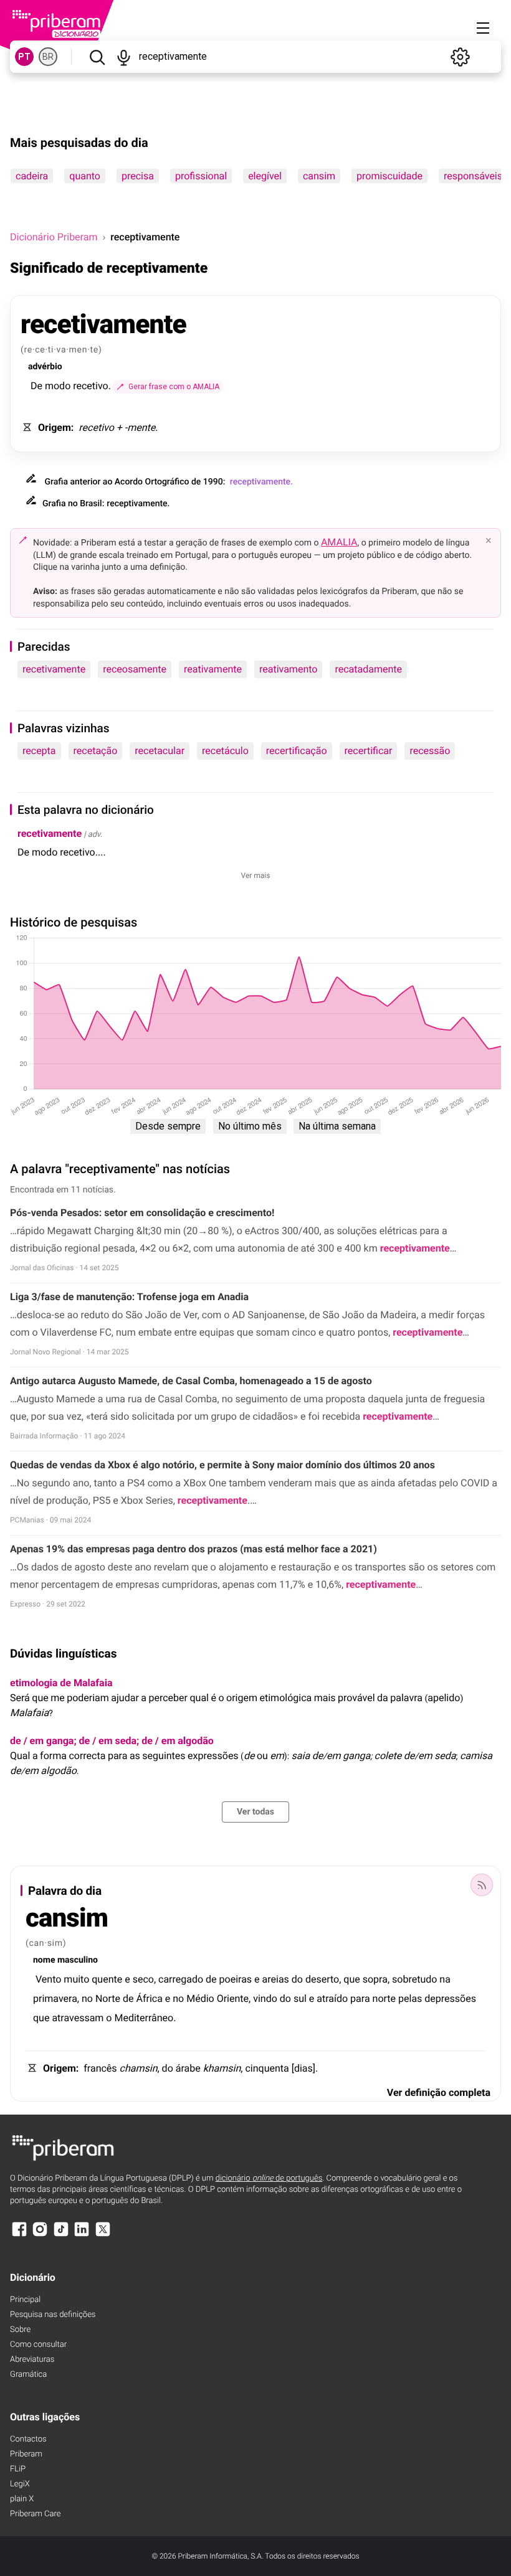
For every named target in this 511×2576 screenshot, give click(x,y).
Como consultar (38, 2345)
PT (24, 57)
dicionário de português (269, 2178)
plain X (22, 2499)
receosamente (135, 669)
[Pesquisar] (97, 57)
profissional (201, 176)
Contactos (28, 2439)
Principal (25, 2300)
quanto (85, 176)
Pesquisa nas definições (53, 2315)
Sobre (20, 2330)
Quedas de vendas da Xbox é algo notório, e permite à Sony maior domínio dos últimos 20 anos (222, 1465)
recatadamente (368, 669)
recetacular (160, 751)
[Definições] (460, 57)
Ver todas (255, 1812)
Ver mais (256, 875)
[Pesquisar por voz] (124, 57)
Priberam (26, 2454)
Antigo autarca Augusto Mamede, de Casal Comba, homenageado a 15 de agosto (191, 1381)
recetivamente (54, 669)
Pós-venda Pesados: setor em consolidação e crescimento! (142, 1213)
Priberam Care (35, 2514)
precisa (138, 176)
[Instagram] (40, 2235)
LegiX (20, 2484)
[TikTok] (61, 2235)
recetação (96, 751)
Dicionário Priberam (54, 237)
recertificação (297, 751)
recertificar (369, 751)
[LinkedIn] (82, 2235)
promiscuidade (389, 176)
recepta (39, 751)
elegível (265, 176)
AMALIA (339, 542)
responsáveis (473, 176)
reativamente (213, 669)
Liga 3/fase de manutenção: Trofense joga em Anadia (129, 1297)
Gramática (28, 2375)
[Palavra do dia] (482, 1885)
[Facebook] (19, 2235)
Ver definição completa (439, 2092)
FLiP (18, 2469)
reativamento (288, 669)
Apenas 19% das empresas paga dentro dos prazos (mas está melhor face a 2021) (193, 1549)
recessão (430, 751)
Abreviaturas (32, 2360)
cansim (319, 176)
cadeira (32, 176)
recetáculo (225, 751)
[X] (103, 2235)
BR (48, 57)
